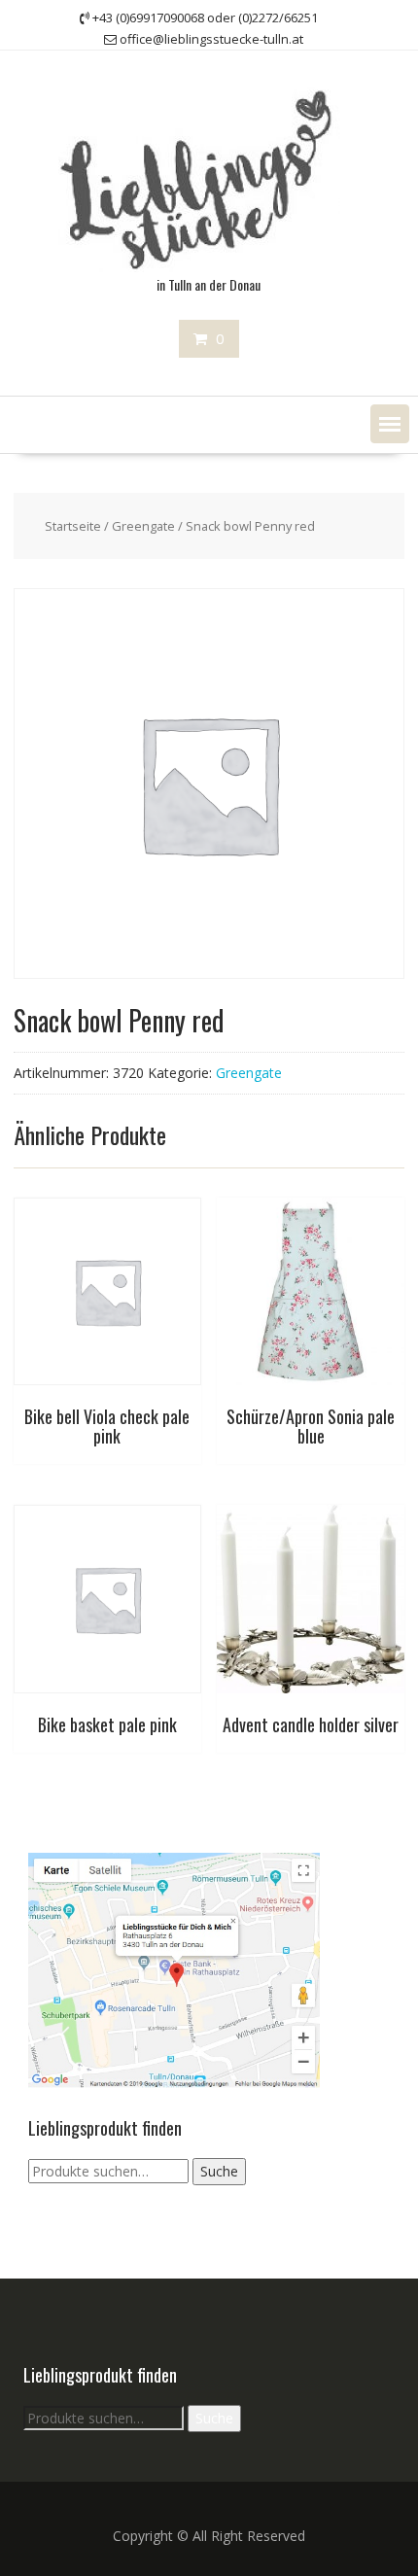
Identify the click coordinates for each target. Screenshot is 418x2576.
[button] (390, 424)
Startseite (73, 526)
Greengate (143, 526)
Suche (219, 2171)
